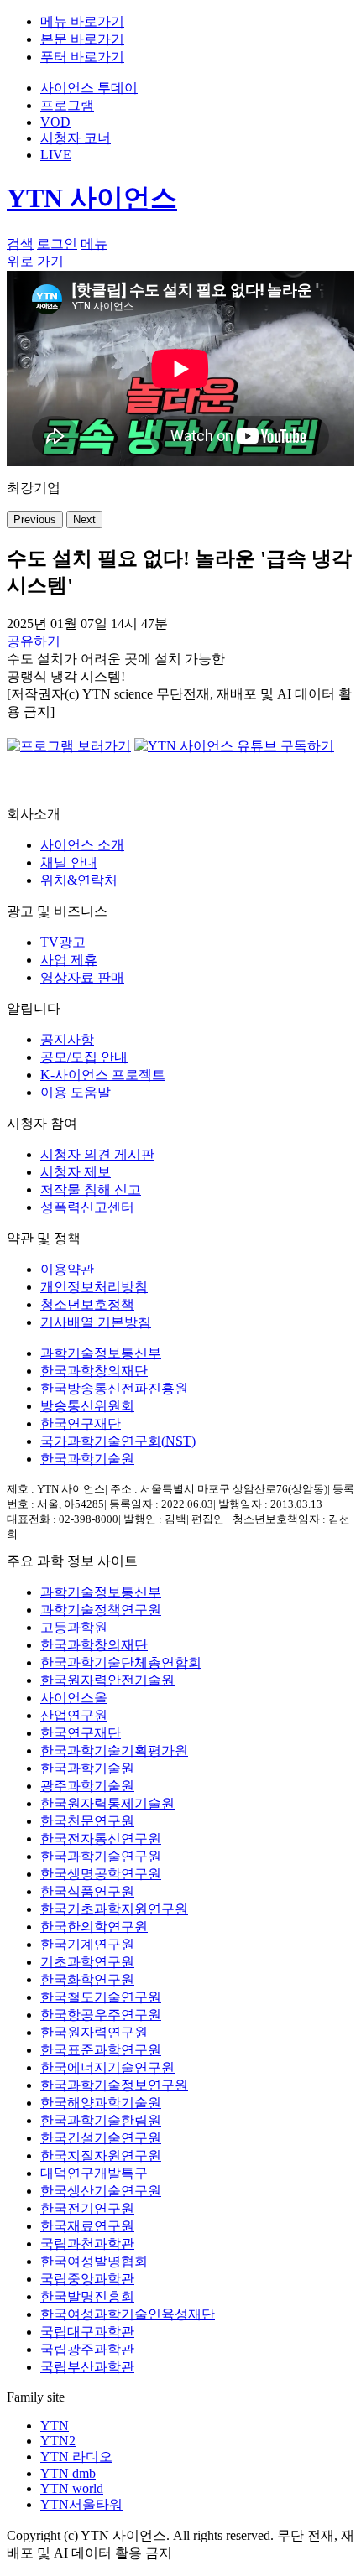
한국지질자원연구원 (101, 2155)
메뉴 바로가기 (82, 21)
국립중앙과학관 (87, 2279)
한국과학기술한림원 (101, 2120)
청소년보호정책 (87, 1304)
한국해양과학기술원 (101, 2103)
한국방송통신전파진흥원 (114, 1388)
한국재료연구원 (87, 2226)
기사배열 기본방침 (96, 1322)
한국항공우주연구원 (101, 2015)
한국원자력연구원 (94, 2032)
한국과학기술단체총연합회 (121, 1662)
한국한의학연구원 (94, 1927)
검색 (20, 244)
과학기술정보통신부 (101, 1353)
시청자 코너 (76, 138)
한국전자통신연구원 (101, 1839)
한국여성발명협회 (94, 2261)
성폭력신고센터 (87, 1207)
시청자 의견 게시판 (97, 1154)
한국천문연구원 (87, 1821)
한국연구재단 (81, 1423)
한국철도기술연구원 (101, 1997)
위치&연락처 (79, 880)
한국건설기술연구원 (101, 2138)
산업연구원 (74, 1715)
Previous (35, 519)
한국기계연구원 (87, 1944)
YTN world (72, 2488)
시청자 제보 (76, 1172)
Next (84, 519)
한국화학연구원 (87, 1979)
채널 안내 (69, 862)
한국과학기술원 (87, 1459)
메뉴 (94, 244)
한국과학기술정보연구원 (114, 2085)
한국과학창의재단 (94, 1371)
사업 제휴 (69, 960)
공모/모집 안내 (84, 1057)
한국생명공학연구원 (101, 1874)
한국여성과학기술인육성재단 (128, 2314)
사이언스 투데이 (89, 88)
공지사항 (67, 1039)
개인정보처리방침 (94, 1287)
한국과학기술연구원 (101, 1856)
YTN (55, 2425)
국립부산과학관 (87, 2367)
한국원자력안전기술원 (107, 1680)
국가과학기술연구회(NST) (118, 1441)
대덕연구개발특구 (94, 2173)
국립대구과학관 (87, 2332)
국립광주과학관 (87, 2349)
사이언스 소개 (82, 845)
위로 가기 (35, 261)
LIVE (56, 155)
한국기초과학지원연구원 (114, 1909)
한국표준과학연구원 (101, 2050)
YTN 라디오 (76, 2457)
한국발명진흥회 (87, 2296)
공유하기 (34, 641)
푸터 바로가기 (82, 57)
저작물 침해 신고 (91, 1189)
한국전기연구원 (87, 2208)
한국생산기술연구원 (101, 2191)
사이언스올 (74, 1698)
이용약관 (67, 1269)
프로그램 (67, 105)
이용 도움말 (76, 1092)
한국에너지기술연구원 (107, 2067)
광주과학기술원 (87, 1786)
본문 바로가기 (82, 39)
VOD (55, 122)
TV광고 (63, 942)
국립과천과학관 (87, 2244)
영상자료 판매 (82, 977)
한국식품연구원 (87, 1891)
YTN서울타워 (81, 2504)
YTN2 (58, 2441)
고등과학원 (74, 1627)
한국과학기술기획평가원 (114, 1750)
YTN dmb (68, 2473)
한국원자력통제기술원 (107, 1803)
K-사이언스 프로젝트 (103, 1075)
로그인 (57, 244)
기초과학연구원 (87, 1962)
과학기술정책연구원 (101, 1610)
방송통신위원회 (87, 1406)
